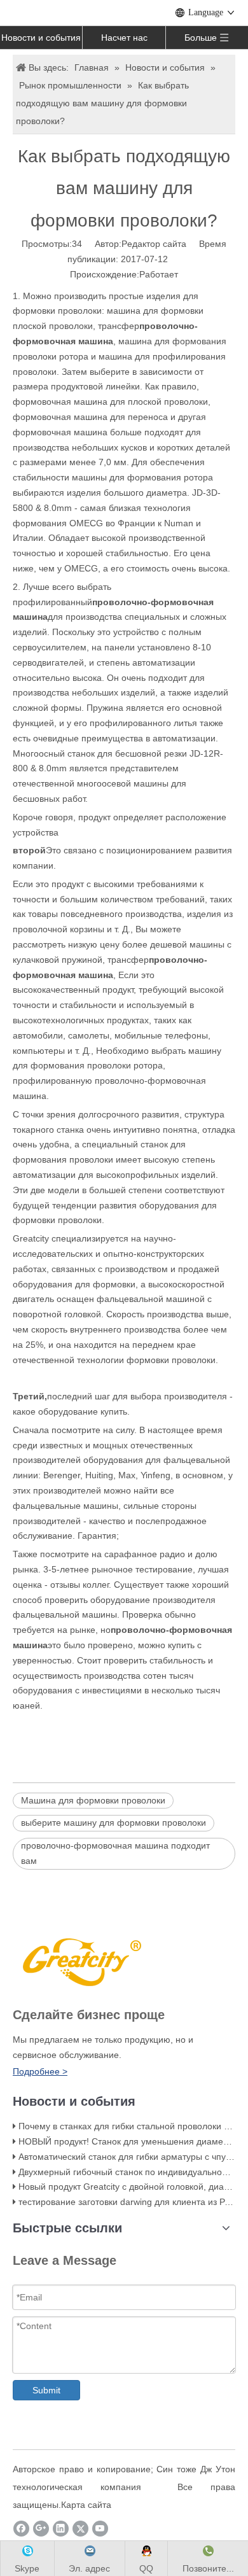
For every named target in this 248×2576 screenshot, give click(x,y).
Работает (159, 274)
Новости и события (41, 38)
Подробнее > (40, 2071)
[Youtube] (100, 2529)
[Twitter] (80, 2529)
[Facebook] (21, 2529)
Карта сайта (86, 2505)
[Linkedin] (61, 2529)
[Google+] (41, 2529)
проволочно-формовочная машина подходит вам (115, 1853)
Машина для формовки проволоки (93, 1800)
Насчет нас (124, 38)
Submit (46, 2390)
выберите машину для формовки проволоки (114, 1823)
